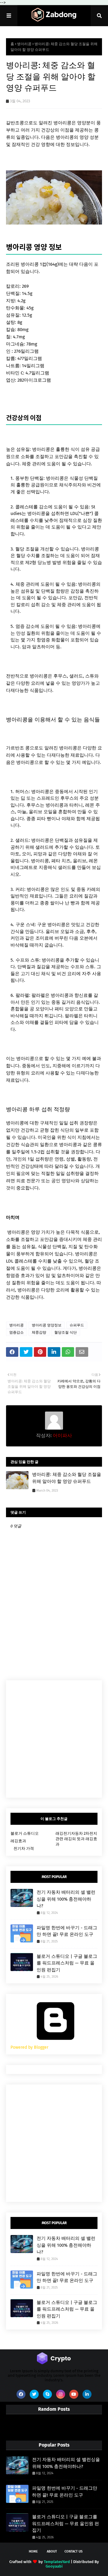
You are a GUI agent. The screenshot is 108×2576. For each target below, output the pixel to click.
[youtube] (74, 2394)
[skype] (47, 2394)
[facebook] (21, 2394)
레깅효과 (18, 1841)
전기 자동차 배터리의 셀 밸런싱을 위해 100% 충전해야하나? (66, 1899)
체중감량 (39, 1332)
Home (33, 2551)
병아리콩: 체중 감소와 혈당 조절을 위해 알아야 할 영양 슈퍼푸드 (67, 1478)
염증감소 (16, 1332)
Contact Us (73, 2551)
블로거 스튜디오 (25, 1833)
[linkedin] (87, 2394)
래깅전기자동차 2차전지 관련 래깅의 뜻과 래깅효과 (76, 1839)
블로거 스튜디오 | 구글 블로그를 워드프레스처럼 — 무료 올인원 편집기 (67, 1963)
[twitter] (34, 2394)
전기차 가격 (24, 1848)
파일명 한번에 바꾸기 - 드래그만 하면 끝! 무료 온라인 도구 (67, 1931)
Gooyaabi (54, 2566)
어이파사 (62, 1435)
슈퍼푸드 (77, 1325)
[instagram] (61, 2394)
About (52, 2551)
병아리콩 (24, 44)
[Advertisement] (54, 1739)
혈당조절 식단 (66, 1332)
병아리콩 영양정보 (47, 1325)
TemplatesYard (57, 2562)
